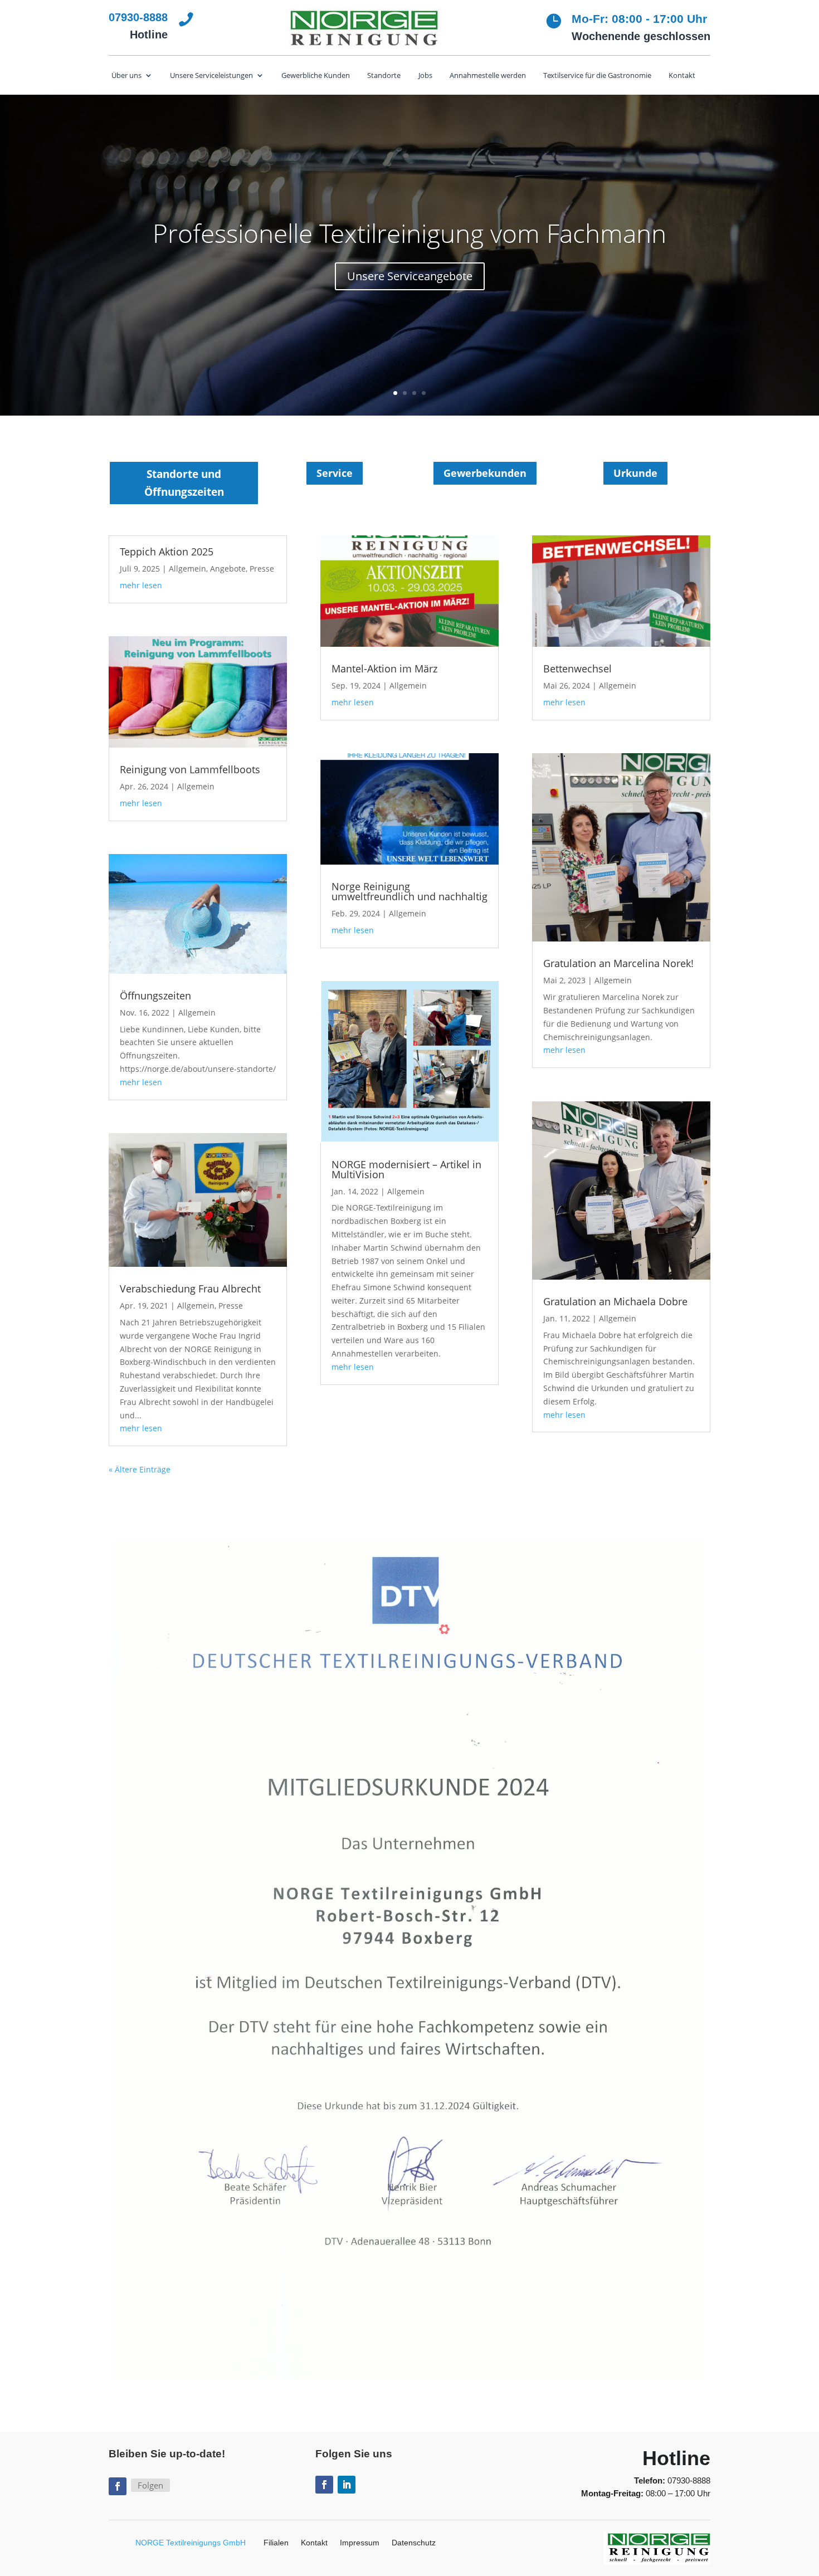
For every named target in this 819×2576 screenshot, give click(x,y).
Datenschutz (414, 2543)
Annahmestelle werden (488, 76)
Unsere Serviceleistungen (211, 76)
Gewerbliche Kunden (316, 76)
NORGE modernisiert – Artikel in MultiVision (406, 1169)
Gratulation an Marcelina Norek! (618, 963)
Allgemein (187, 569)
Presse (262, 569)
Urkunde (635, 473)
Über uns (126, 76)
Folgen (150, 2485)
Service (335, 473)
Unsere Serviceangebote (410, 276)
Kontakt (682, 76)
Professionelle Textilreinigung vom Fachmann (409, 233)
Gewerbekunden (485, 473)
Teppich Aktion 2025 (167, 552)
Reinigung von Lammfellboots (190, 769)
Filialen (276, 2543)
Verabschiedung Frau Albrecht (190, 1289)
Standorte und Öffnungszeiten (184, 483)
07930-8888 (689, 2480)
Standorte (384, 76)
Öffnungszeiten (155, 996)
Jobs (425, 76)
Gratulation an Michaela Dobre (615, 1301)
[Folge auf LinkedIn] (347, 2485)
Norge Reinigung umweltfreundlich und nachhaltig (409, 891)
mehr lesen (141, 585)
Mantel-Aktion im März (384, 669)
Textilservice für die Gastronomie (597, 76)
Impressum (360, 2543)
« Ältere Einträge (140, 1469)
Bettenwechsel (577, 669)
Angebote (228, 569)
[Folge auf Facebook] (118, 2486)
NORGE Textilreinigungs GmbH (191, 2543)
